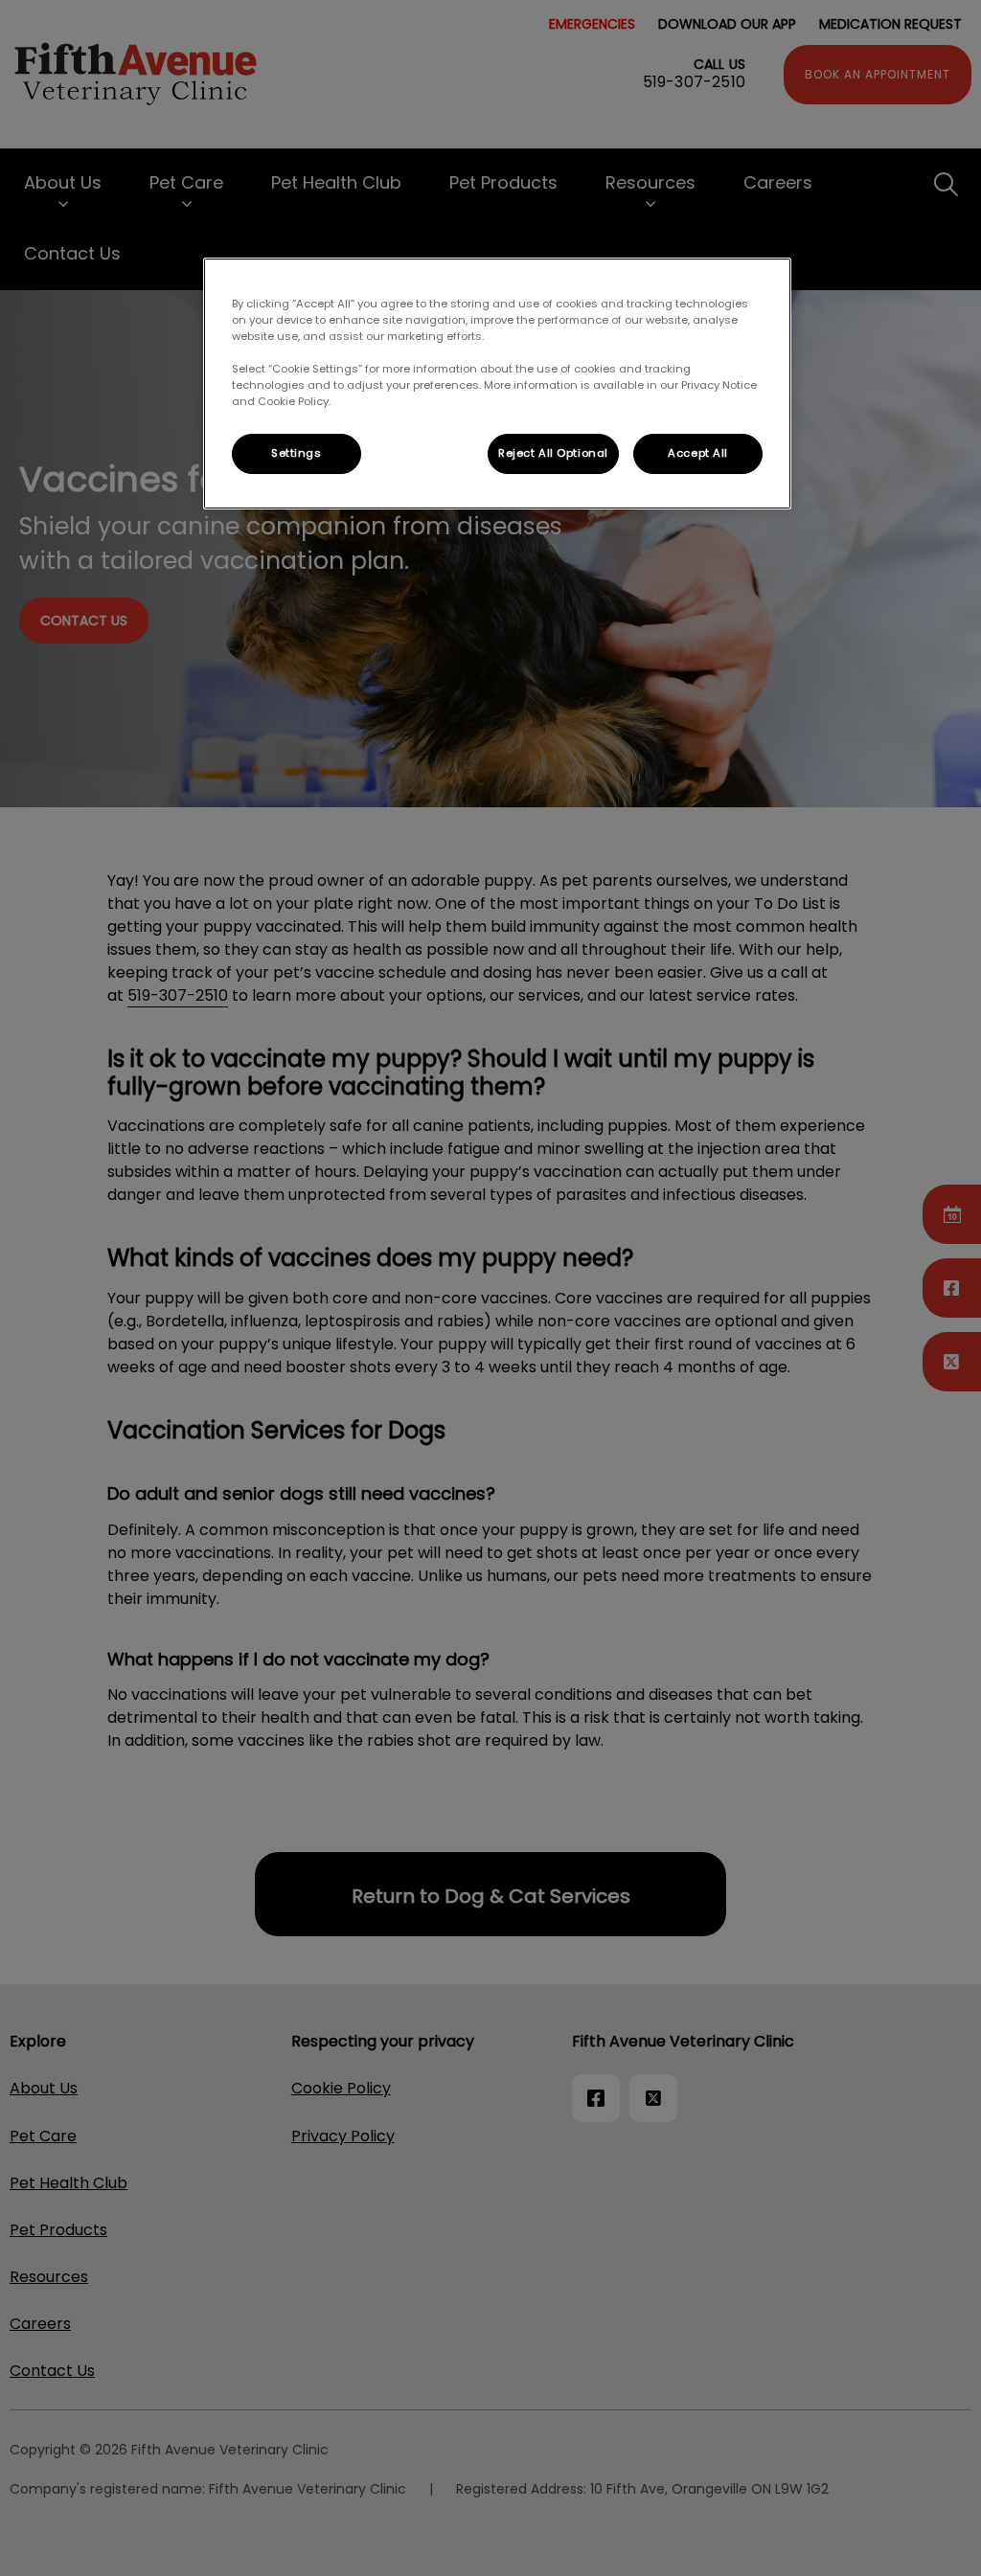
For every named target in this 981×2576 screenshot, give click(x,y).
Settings (297, 453)
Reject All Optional (553, 453)
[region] (497, 384)
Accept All (698, 453)
